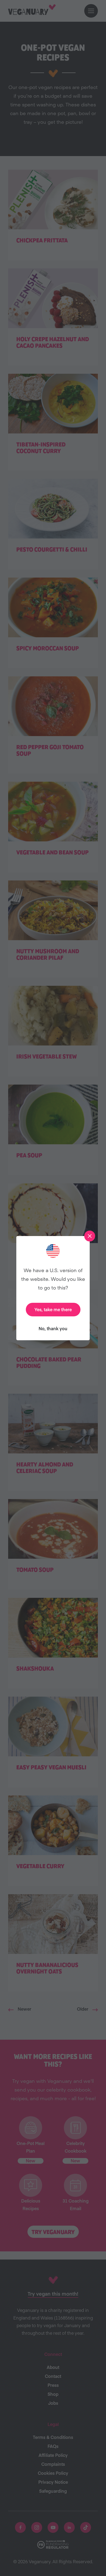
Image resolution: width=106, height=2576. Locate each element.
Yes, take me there (53, 1309)
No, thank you (53, 1328)
